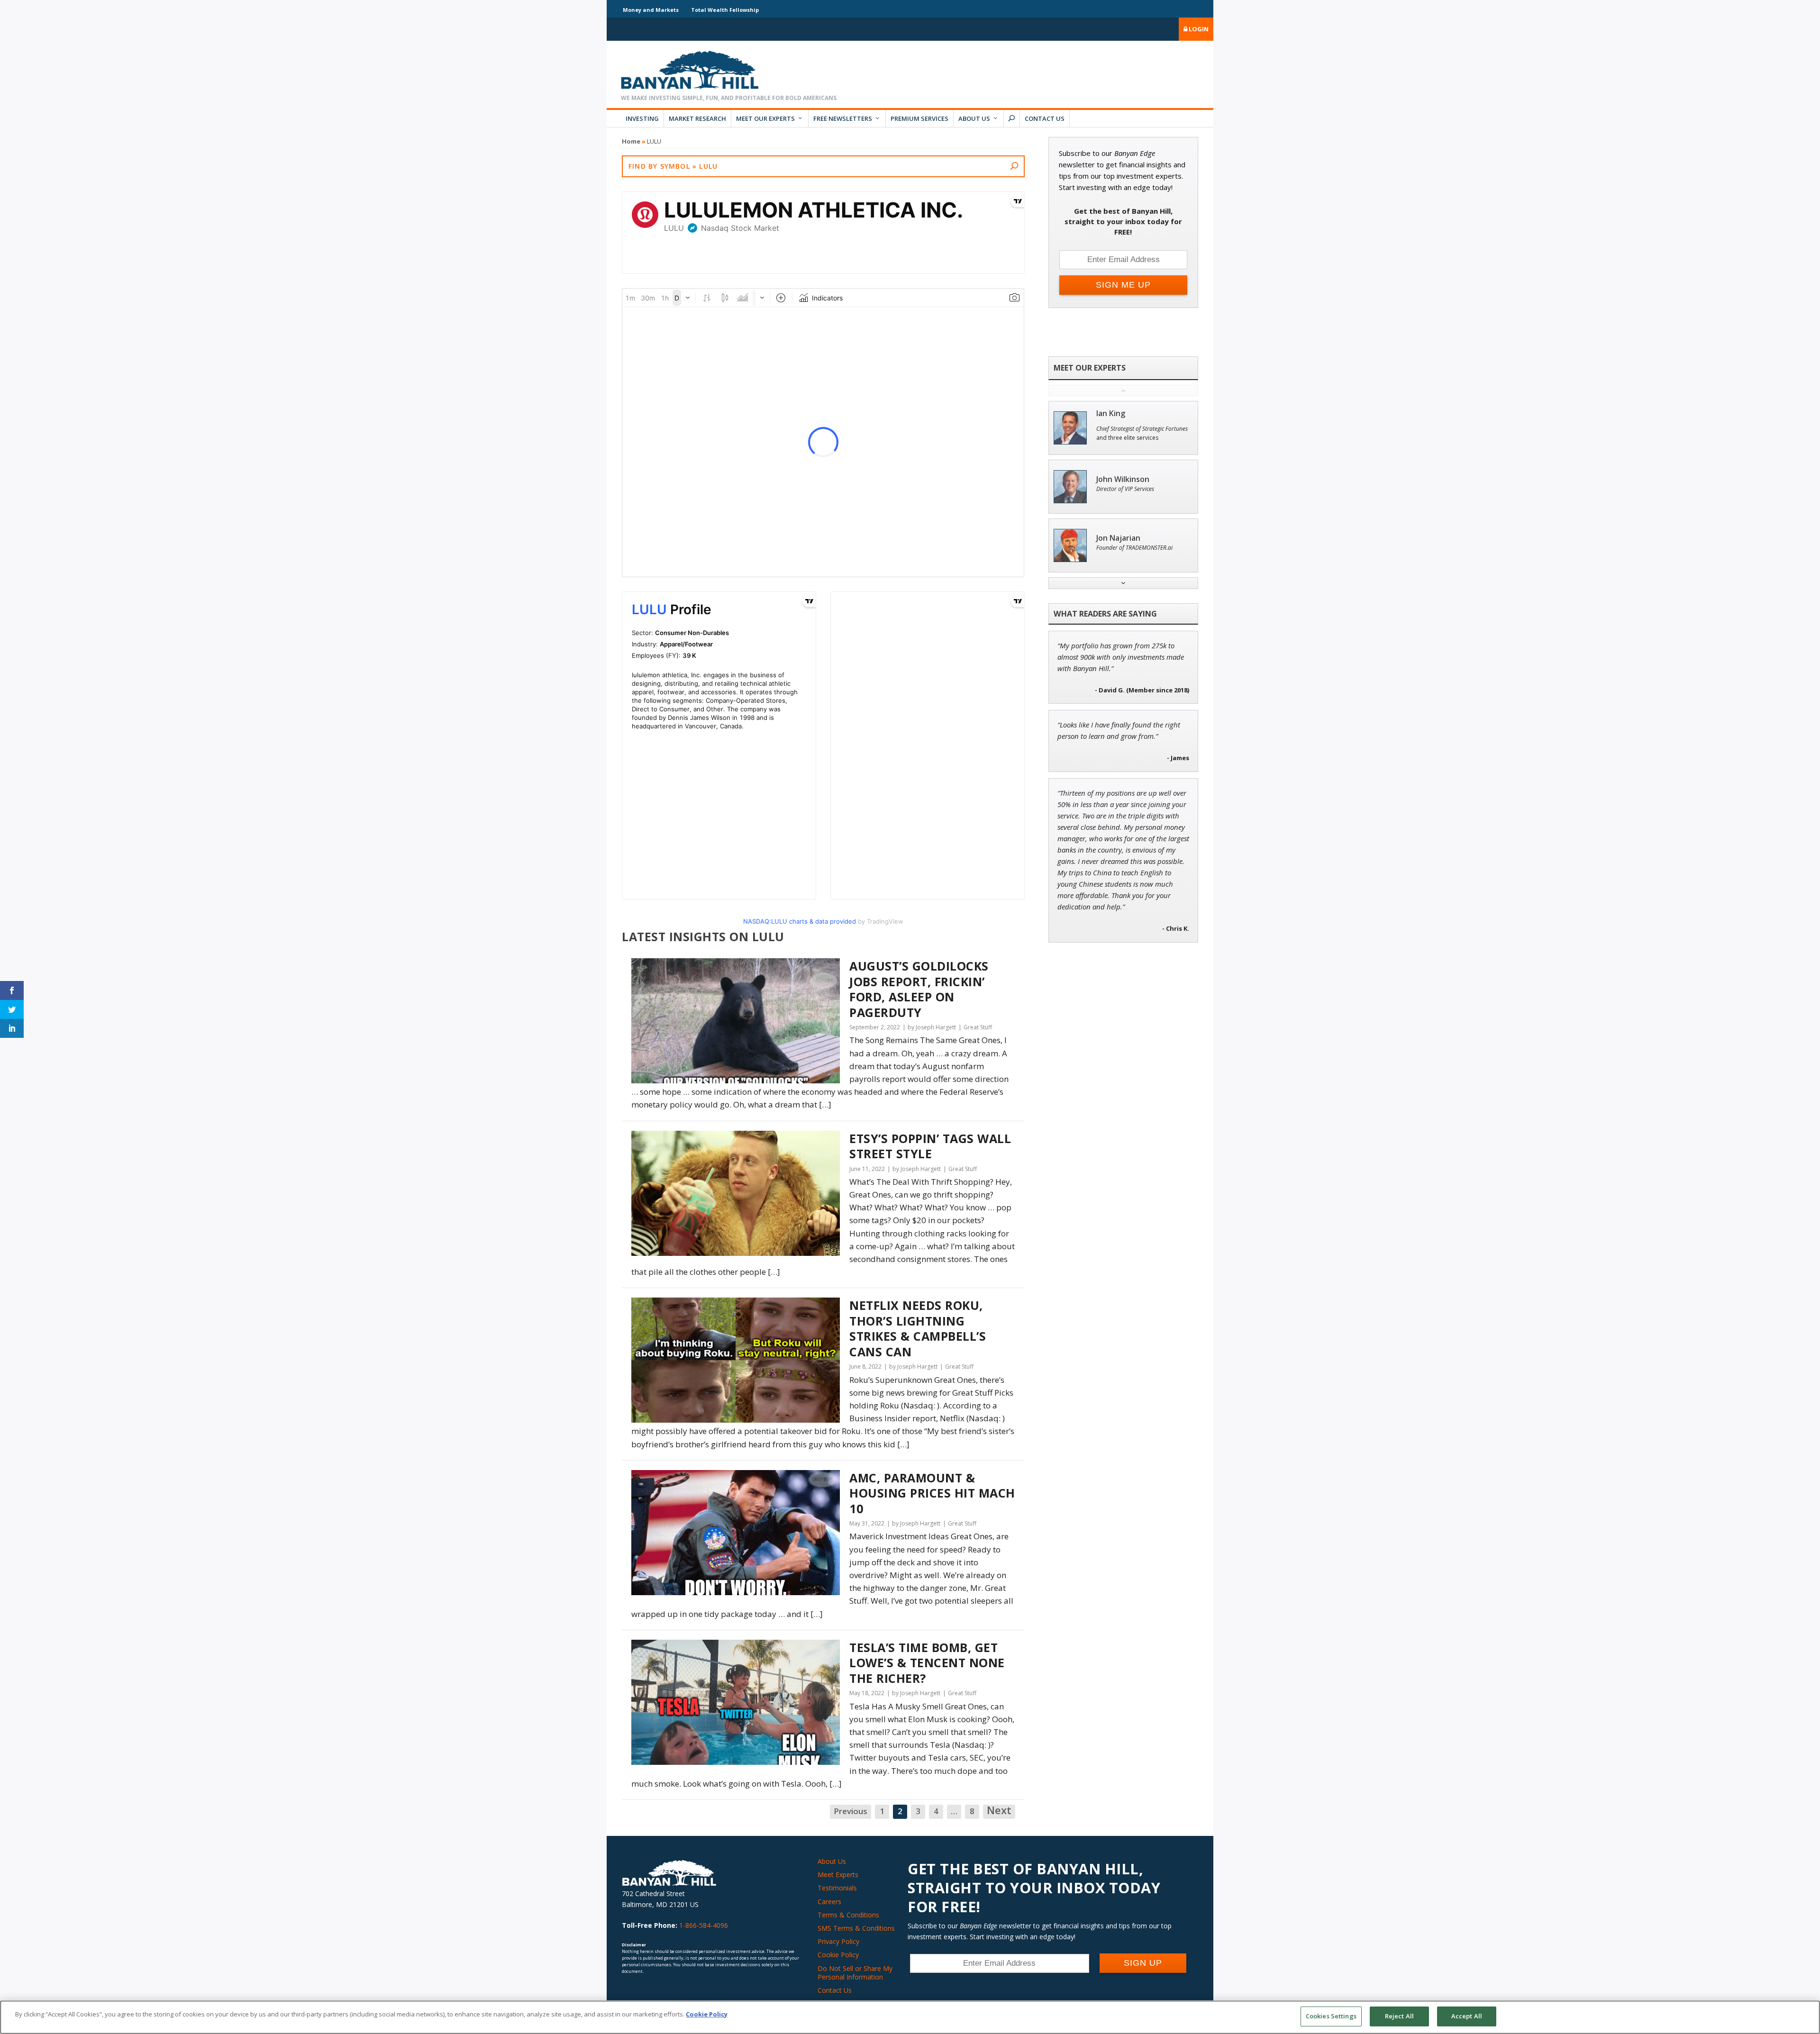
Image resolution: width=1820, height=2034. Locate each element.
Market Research (697, 118)
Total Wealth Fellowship (725, 10)
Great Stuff (978, 1027)
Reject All (1399, 2016)
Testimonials (837, 1888)
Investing (642, 118)
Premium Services (919, 118)
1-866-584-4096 (704, 1925)
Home (631, 141)
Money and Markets (651, 10)
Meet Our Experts (765, 118)
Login (1198, 29)
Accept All (1467, 2016)
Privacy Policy (838, 1941)
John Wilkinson (1123, 479)
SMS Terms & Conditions (856, 1928)
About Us (974, 118)
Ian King (1111, 413)
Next (999, 1811)
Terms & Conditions (848, 1915)
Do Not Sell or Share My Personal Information (855, 1973)
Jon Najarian (1118, 538)
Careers (829, 1902)
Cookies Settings (1331, 2016)
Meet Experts (838, 1875)
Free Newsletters (843, 118)
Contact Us (1045, 118)
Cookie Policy (838, 1955)
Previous (851, 1811)
